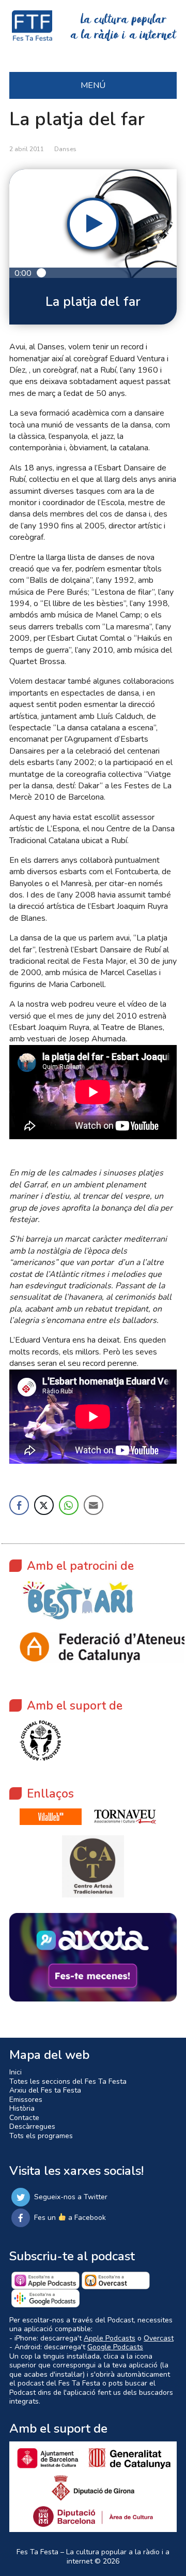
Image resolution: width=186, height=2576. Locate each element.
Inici (16, 2072)
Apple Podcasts (110, 2338)
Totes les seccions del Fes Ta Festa (68, 2081)
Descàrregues (32, 2126)
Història (22, 2108)
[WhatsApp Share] (69, 1505)
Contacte (24, 2118)
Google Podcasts (115, 2347)
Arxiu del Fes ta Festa (45, 2090)
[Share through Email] (94, 1505)
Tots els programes (41, 2136)
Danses (65, 149)
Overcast (159, 2338)
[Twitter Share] (44, 1505)
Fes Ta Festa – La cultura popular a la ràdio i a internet (93, 2557)
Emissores (26, 2100)
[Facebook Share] (19, 1505)
